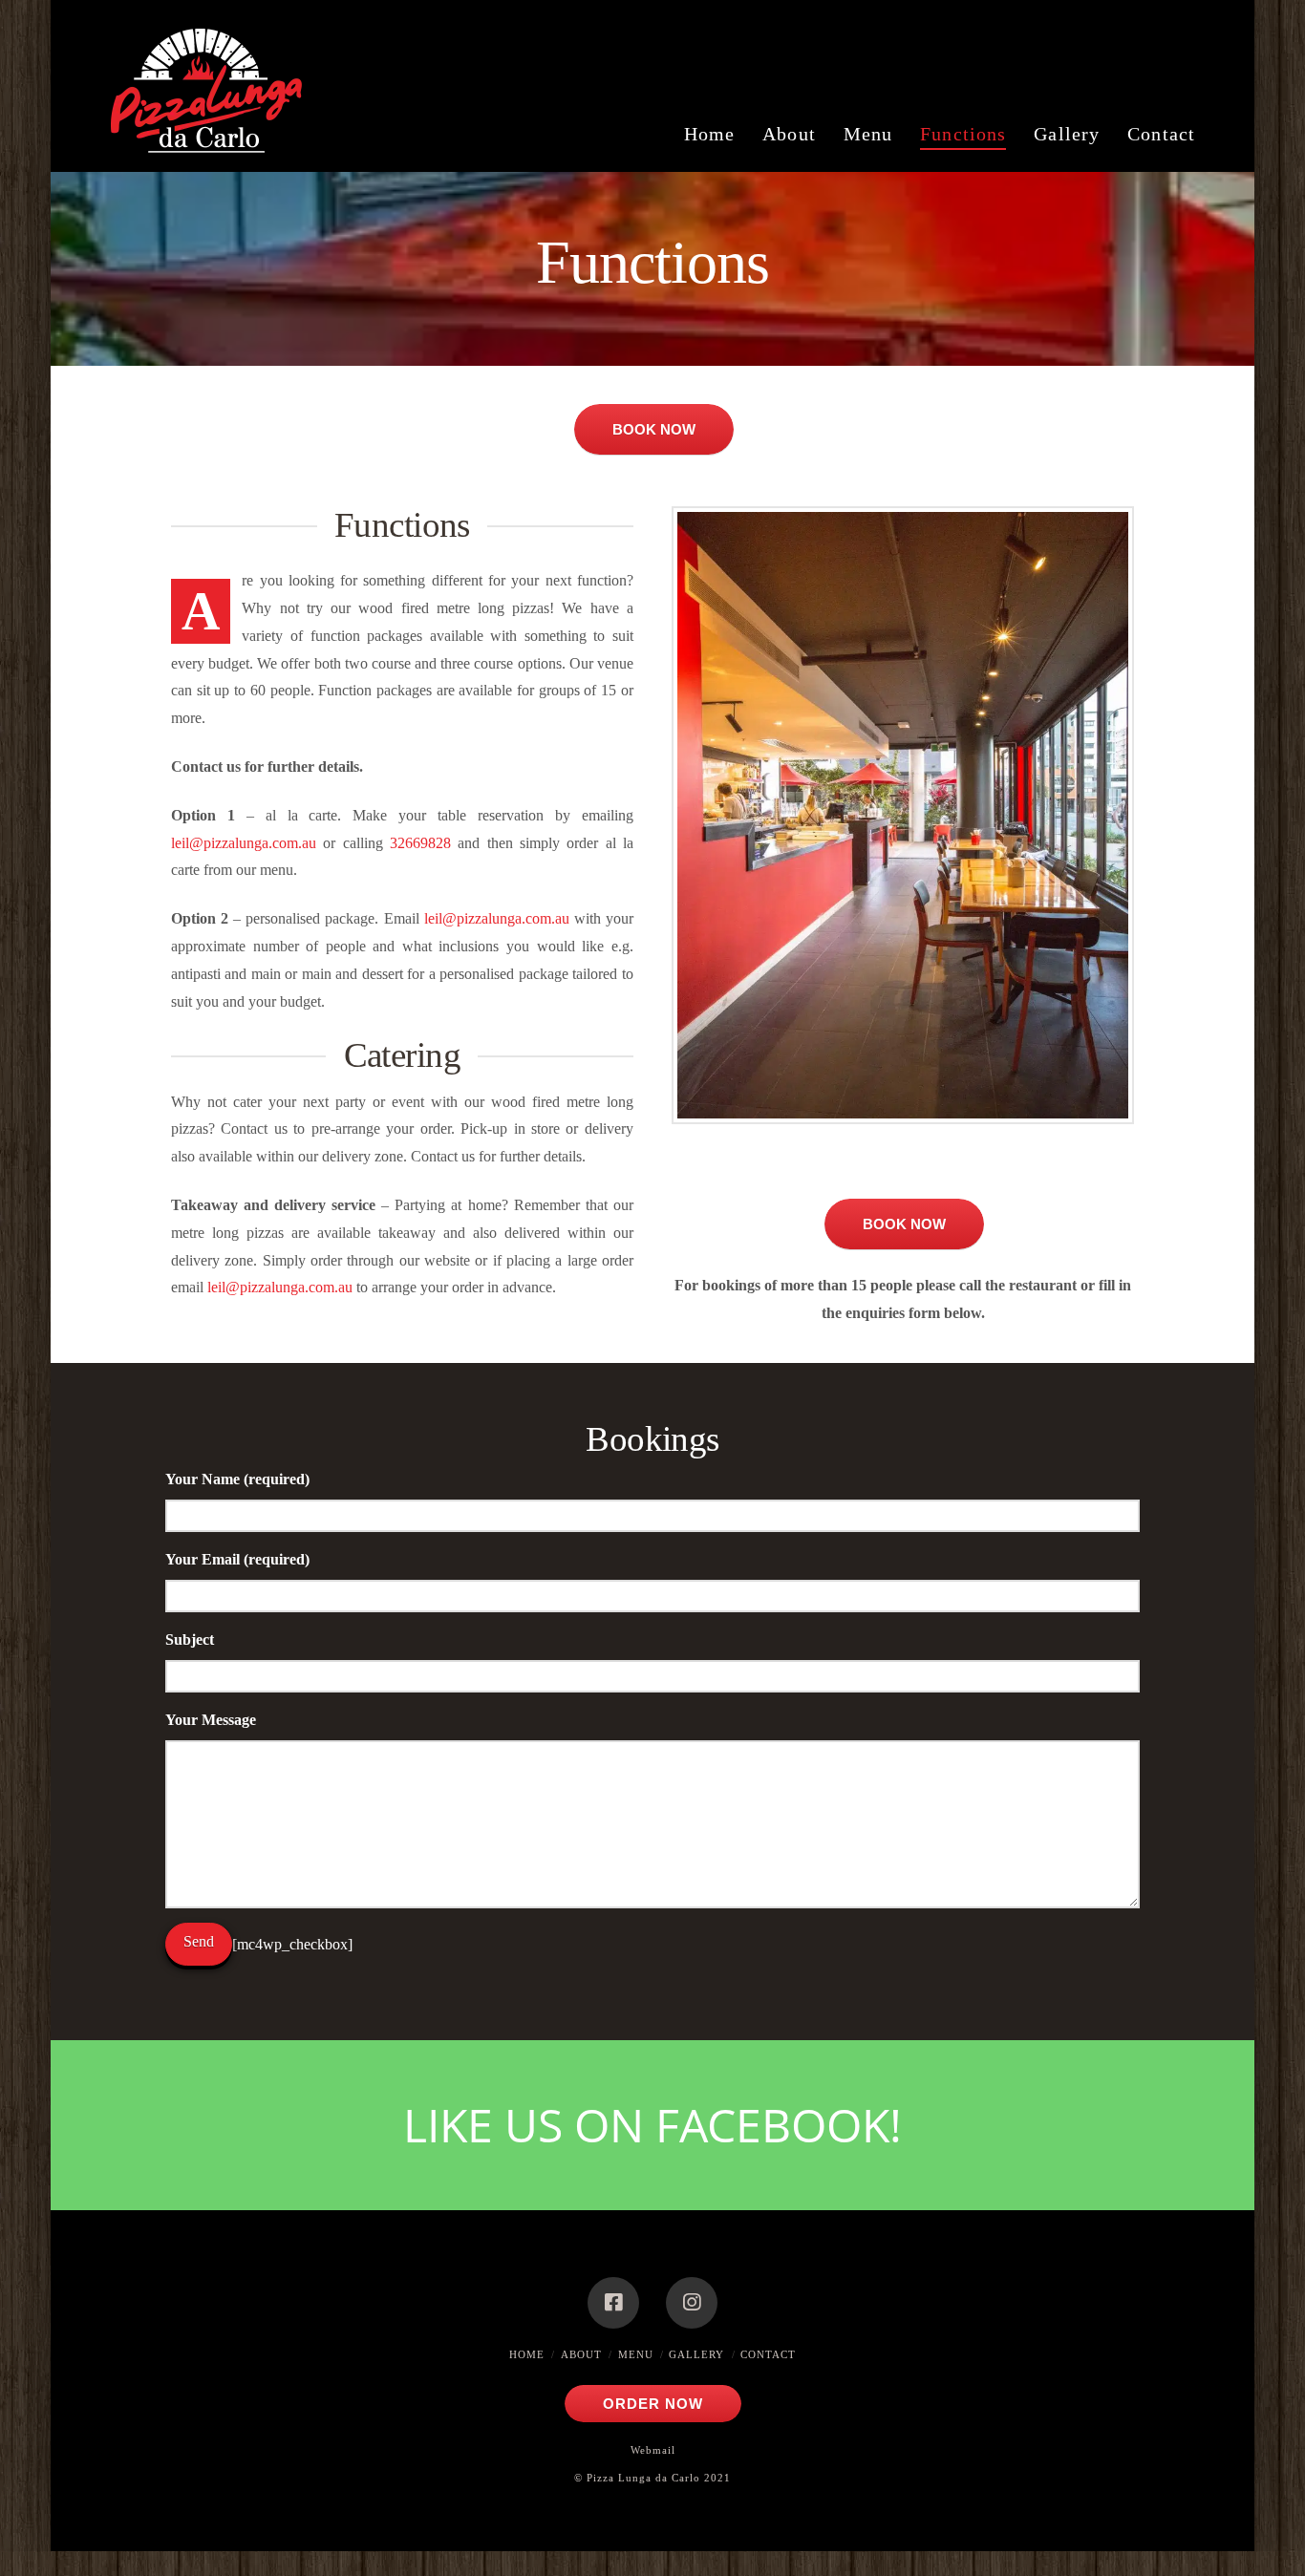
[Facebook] (613, 2303)
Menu (636, 2354)
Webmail (653, 2450)
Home (527, 2354)
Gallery (696, 2354)
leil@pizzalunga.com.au (244, 843)
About (581, 2354)
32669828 (424, 843)
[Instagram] (692, 2303)
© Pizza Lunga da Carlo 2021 (652, 2478)
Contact (768, 2354)
